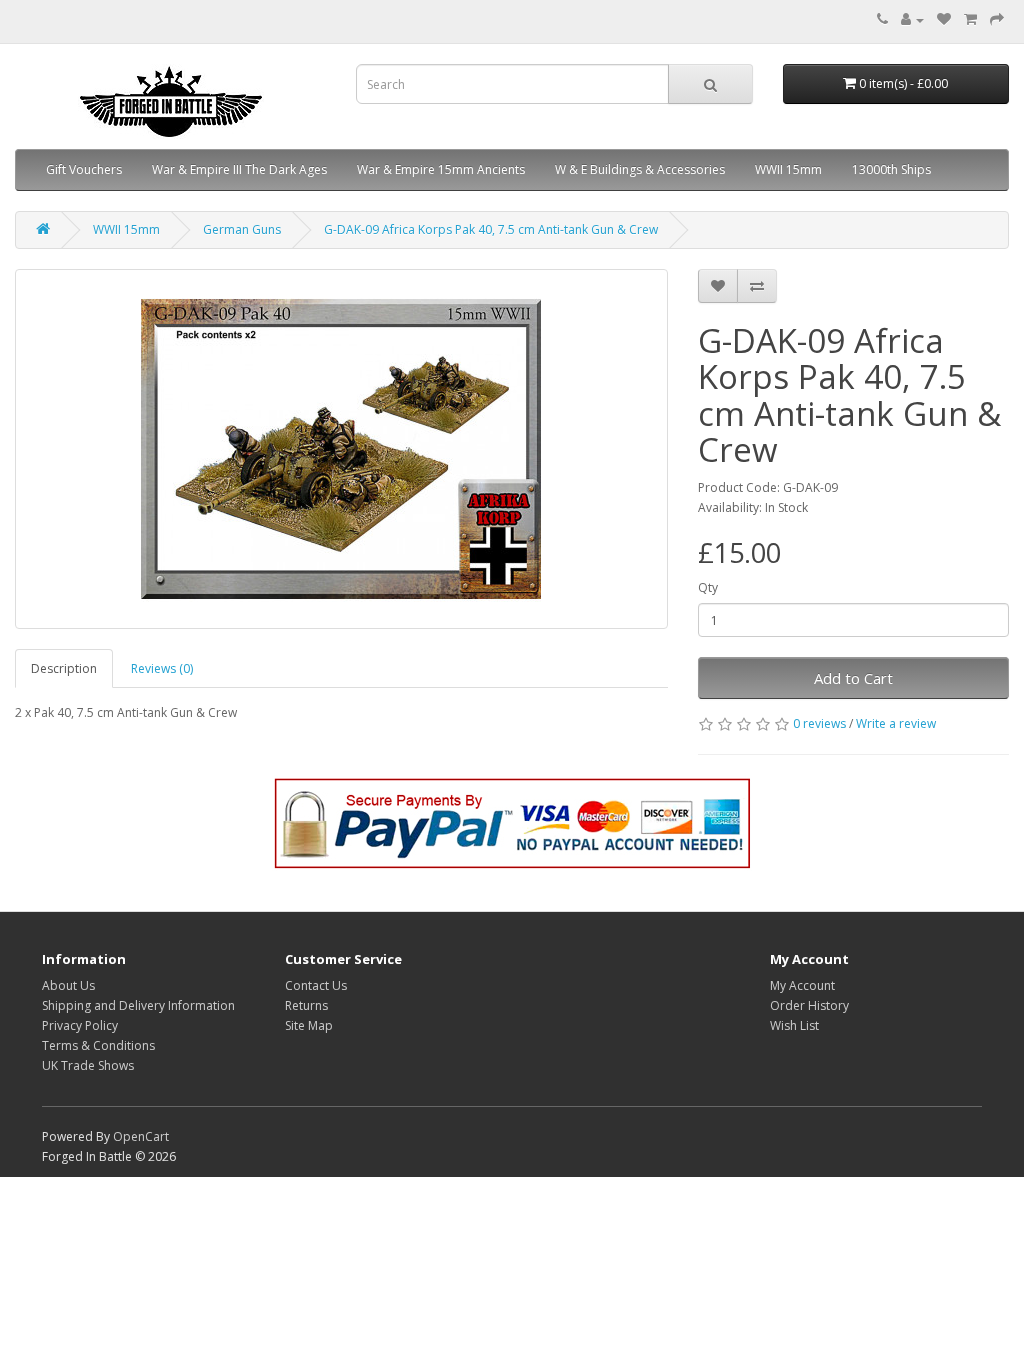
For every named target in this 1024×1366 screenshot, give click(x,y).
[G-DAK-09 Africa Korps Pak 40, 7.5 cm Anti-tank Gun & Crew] (341, 449)
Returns (306, 1005)
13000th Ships (891, 169)
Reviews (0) (162, 668)
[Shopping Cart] (970, 19)
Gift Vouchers (84, 169)
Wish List (794, 1025)
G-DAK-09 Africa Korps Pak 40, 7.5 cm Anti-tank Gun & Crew (491, 229)
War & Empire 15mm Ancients (441, 169)
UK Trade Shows (88, 1065)
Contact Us (316, 985)
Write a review (896, 723)
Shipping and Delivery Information (138, 1005)
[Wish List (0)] (944, 19)
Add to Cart (853, 678)
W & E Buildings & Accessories (640, 169)
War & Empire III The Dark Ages (239, 169)
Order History (809, 1005)
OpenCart (141, 1136)
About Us (68, 985)
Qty (708, 587)
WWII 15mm (788, 169)
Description (64, 668)
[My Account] (912, 19)
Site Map (309, 1025)
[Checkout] (997, 19)
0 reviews (819, 723)
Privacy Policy (80, 1025)
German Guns (242, 229)
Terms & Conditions (98, 1045)
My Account (802, 985)
